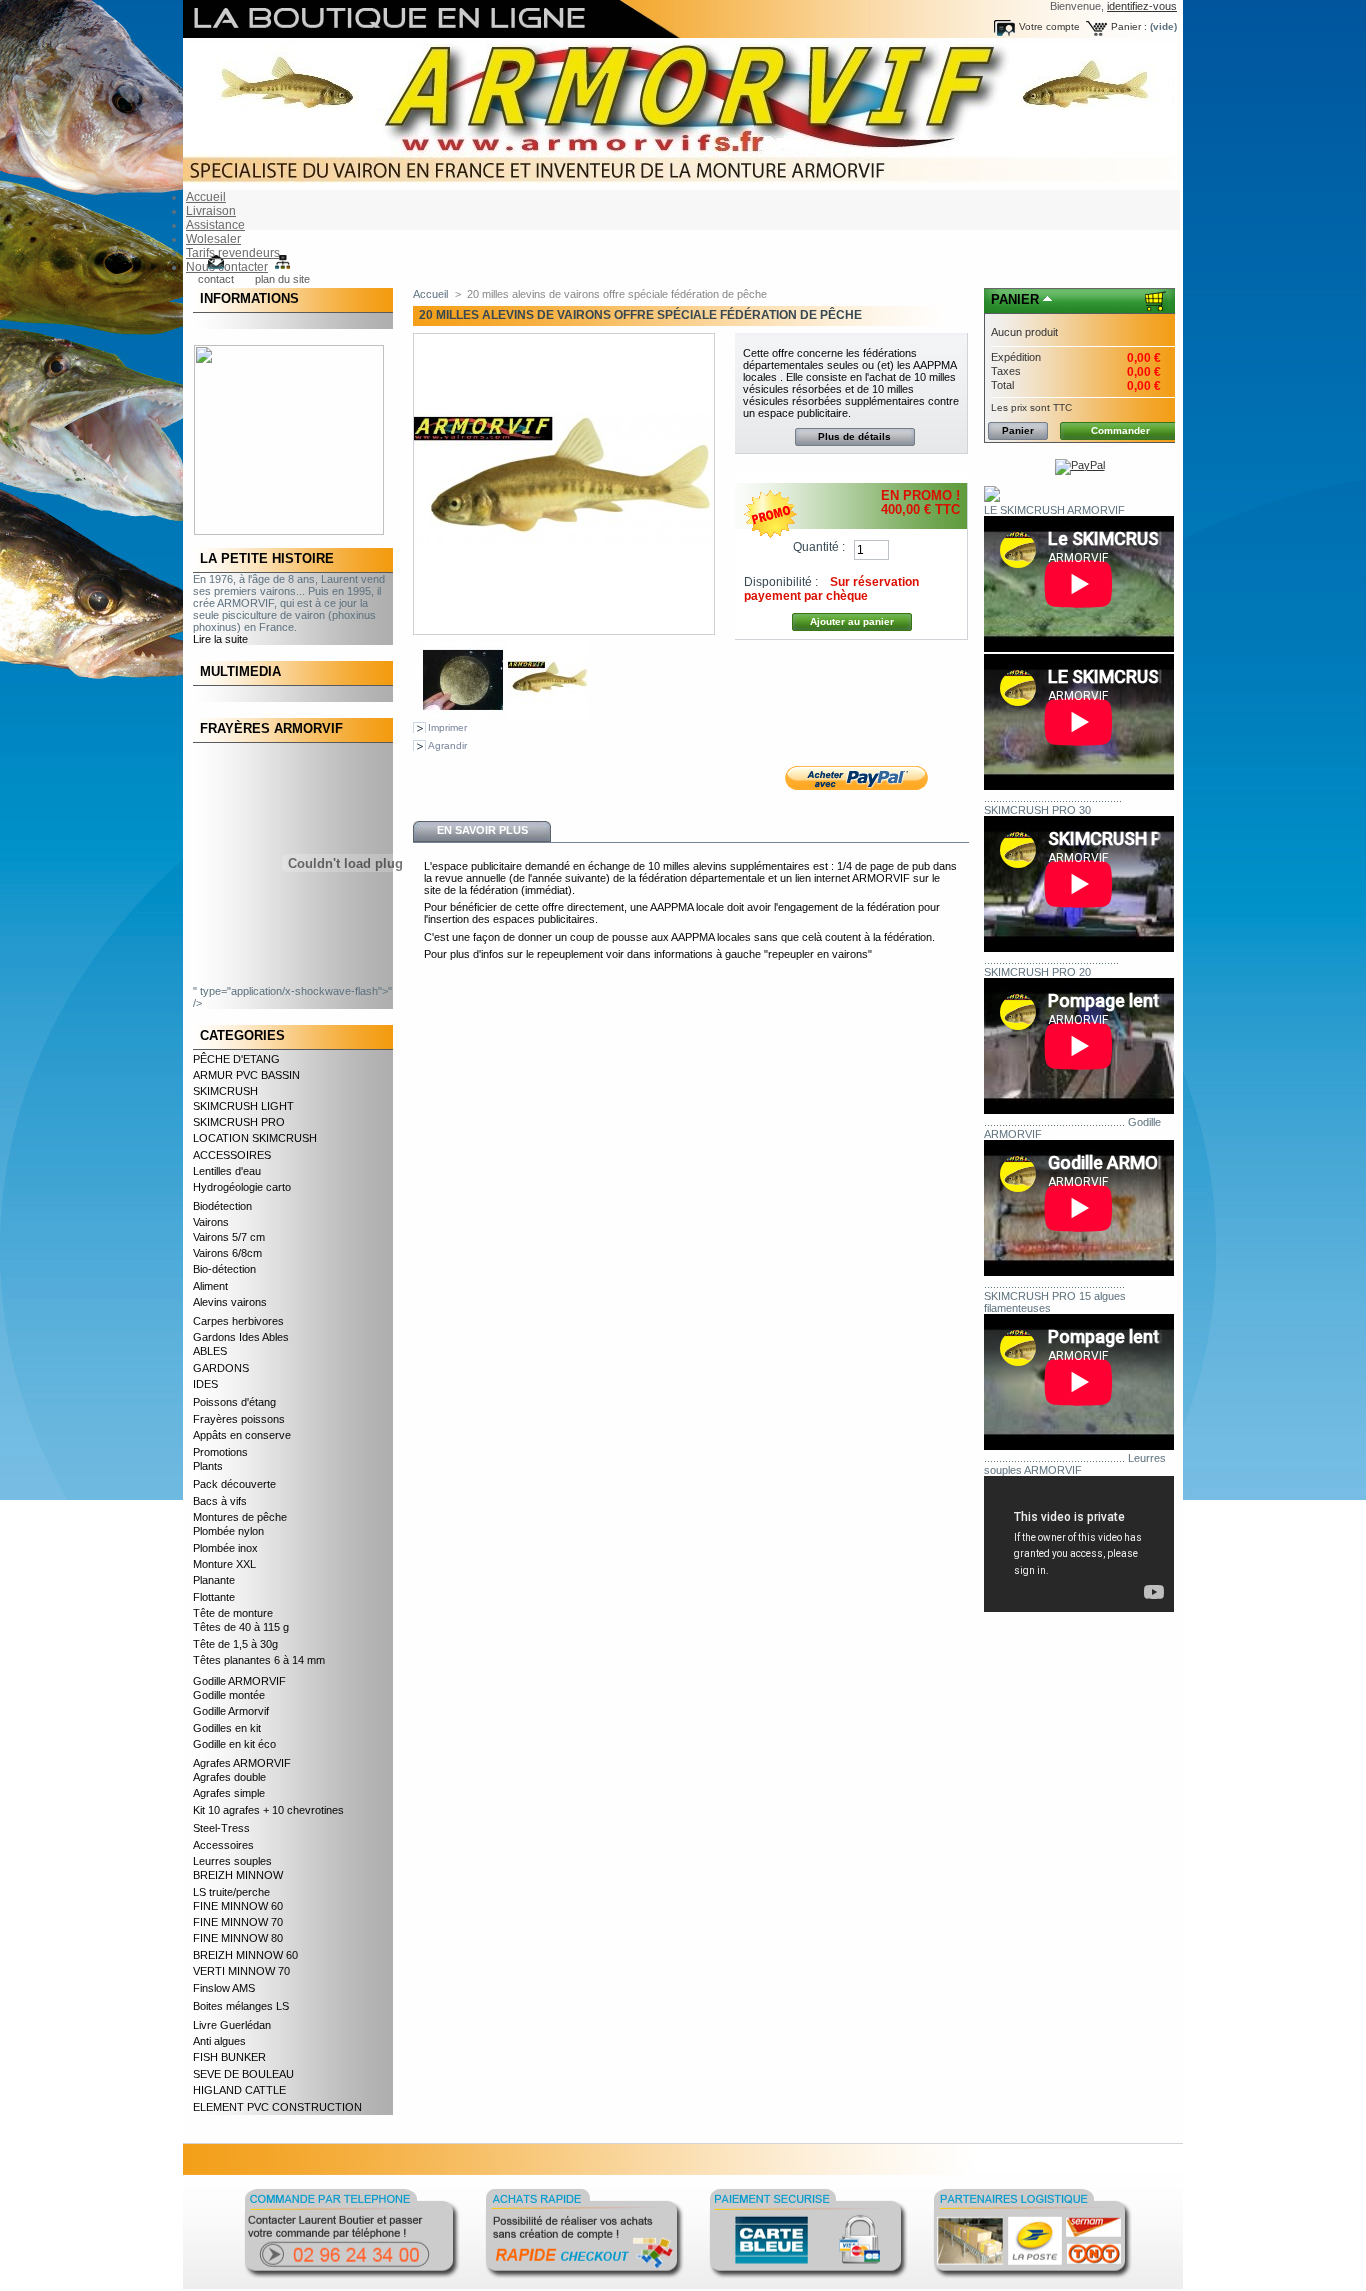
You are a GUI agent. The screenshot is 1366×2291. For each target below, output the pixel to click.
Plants (208, 1466)
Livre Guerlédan (232, 2025)
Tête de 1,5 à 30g (235, 1644)
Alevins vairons (230, 1302)
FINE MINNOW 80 (238, 1938)
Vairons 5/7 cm (229, 1237)
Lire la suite (220, 639)
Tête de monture (233, 1613)
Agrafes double (229, 1777)
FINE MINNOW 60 (238, 1906)
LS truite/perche (231, 1892)
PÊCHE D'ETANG (236, 1059)
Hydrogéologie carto (242, 1187)
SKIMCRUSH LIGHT (243, 1106)
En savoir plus (482, 830)
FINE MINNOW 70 (238, 1922)
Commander (1120, 430)
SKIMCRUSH (225, 1091)
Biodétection (222, 1206)
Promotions (220, 1452)
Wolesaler (213, 239)
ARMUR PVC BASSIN (246, 1075)
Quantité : (819, 547)
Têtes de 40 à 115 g (241, 1627)
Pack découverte (234, 1484)
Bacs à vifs (220, 1501)
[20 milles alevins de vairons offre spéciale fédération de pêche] (463, 716)
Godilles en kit (227, 1728)
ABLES (210, 1351)
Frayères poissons (239, 1419)
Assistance (215, 225)
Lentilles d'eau (227, 1171)
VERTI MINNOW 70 (241, 1971)
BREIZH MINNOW (238, 1875)
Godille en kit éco (234, 1744)
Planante (214, 1580)
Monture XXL (224, 1564)
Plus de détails (854, 436)
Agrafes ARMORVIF (242, 1763)
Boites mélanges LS (241, 2006)
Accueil (206, 197)
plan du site (282, 279)
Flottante (214, 1597)
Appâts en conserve (242, 1435)
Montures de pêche (240, 1517)
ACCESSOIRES (232, 1155)
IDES (205, 1384)
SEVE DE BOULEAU (243, 2074)
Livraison (211, 211)
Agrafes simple (229, 1793)
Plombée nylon (228, 1531)
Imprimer (447, 727)
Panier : (1129, 26)
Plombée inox (225, 1548)
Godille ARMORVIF (239, 1681)
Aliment (210, 1286)
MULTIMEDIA (240, 671)
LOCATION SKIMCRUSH (255, 1138)
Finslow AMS (224, 1988)
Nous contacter (227, 267)
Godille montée (229, 1695)
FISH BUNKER (229, 2057)
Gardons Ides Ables (241, 1337)
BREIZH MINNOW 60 (245, 1955)
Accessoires (223, 1845)
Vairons (211, 1222)
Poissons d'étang (234, 1402)
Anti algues (219, 2041)
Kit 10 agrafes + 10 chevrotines (268, 1810)
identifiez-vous (1142, 6)
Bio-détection (224, 1269)
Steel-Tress (221, 1828)
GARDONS (221, 1368)
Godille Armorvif (231, 1711)
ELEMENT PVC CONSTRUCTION (277, 2107)
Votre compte (1049, 26)
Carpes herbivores (238, 1321)
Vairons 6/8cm (227, 1253)
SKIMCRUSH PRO (239, 1122)
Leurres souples (232, 1861)
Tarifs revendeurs (233, 253)
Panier (1015, 299)
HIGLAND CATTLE (239, 2090)
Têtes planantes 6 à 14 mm (259, 1660)
